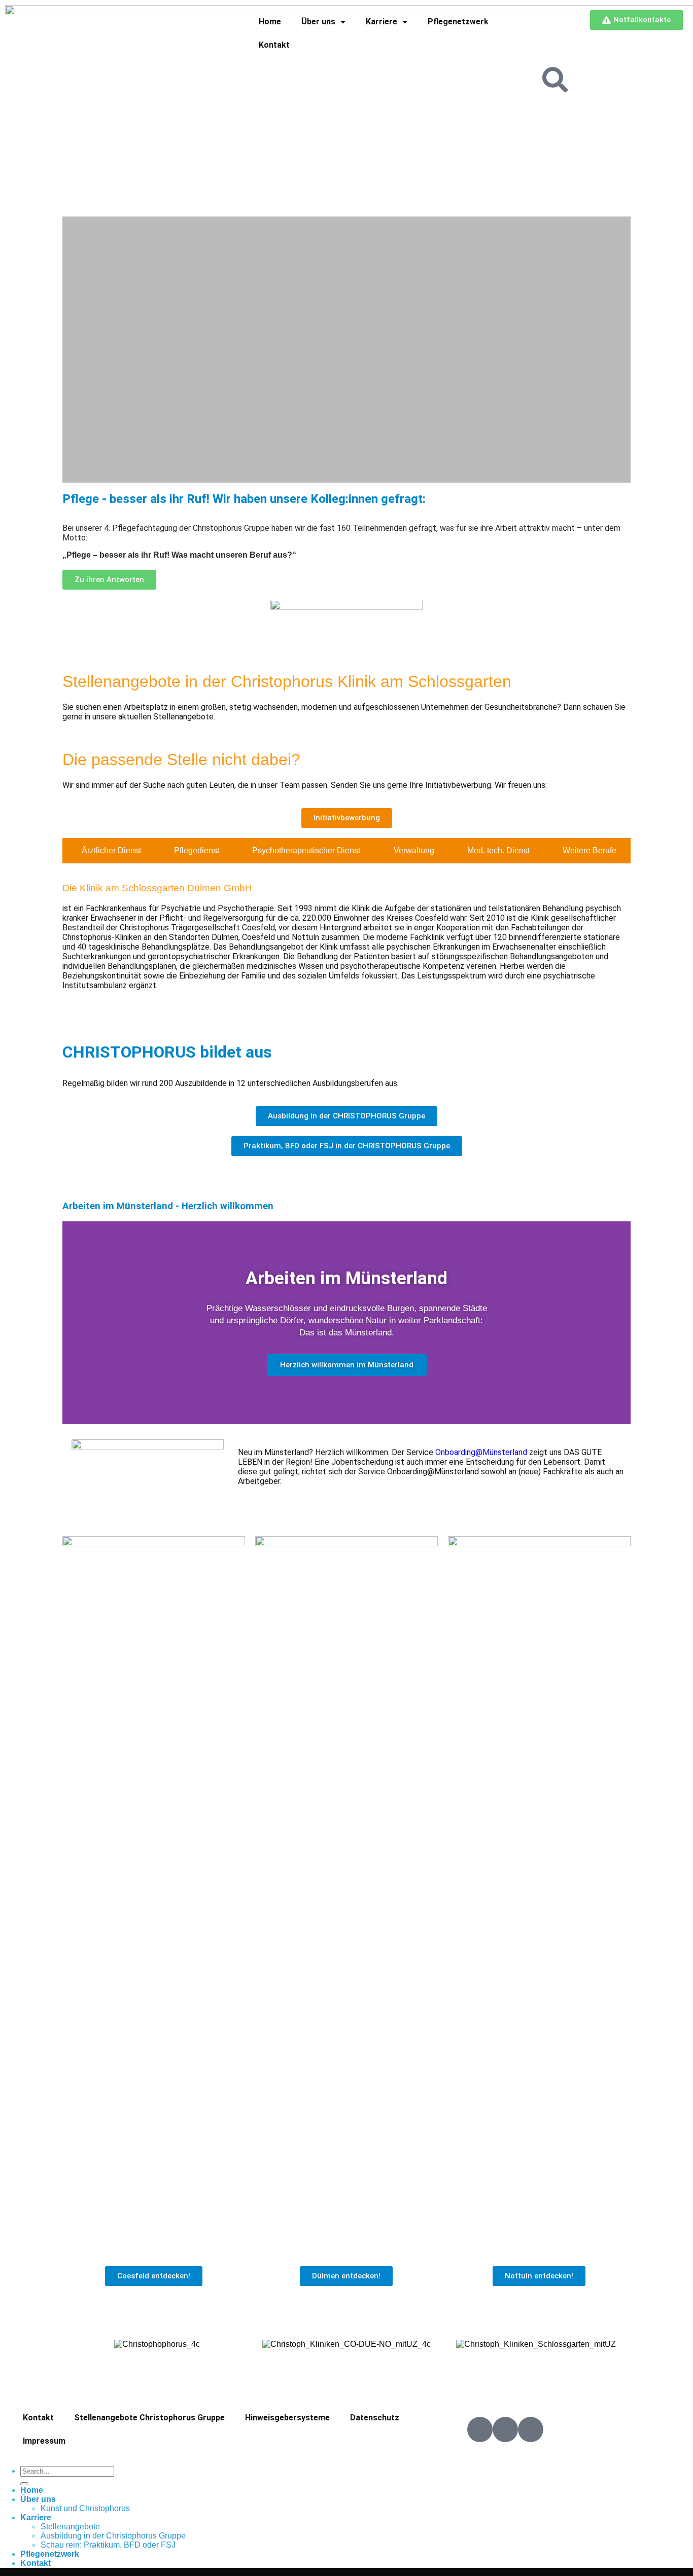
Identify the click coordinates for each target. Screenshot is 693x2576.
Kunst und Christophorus (85, 2508)
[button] (72, 350)
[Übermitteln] (24, 2484)
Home (270, 22)
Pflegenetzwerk (458, 22)
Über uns (318, 22)
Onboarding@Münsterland (481, 1452)
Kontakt (274, 45)
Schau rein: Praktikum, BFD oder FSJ (108, 2545)
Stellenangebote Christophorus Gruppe (149, 2418)
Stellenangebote (70, 2527)
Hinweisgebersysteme (287, 2418)
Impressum (44, 2441)
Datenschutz (375, 2418)
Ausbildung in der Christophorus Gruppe (113, 2536)
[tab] (109, 851)
